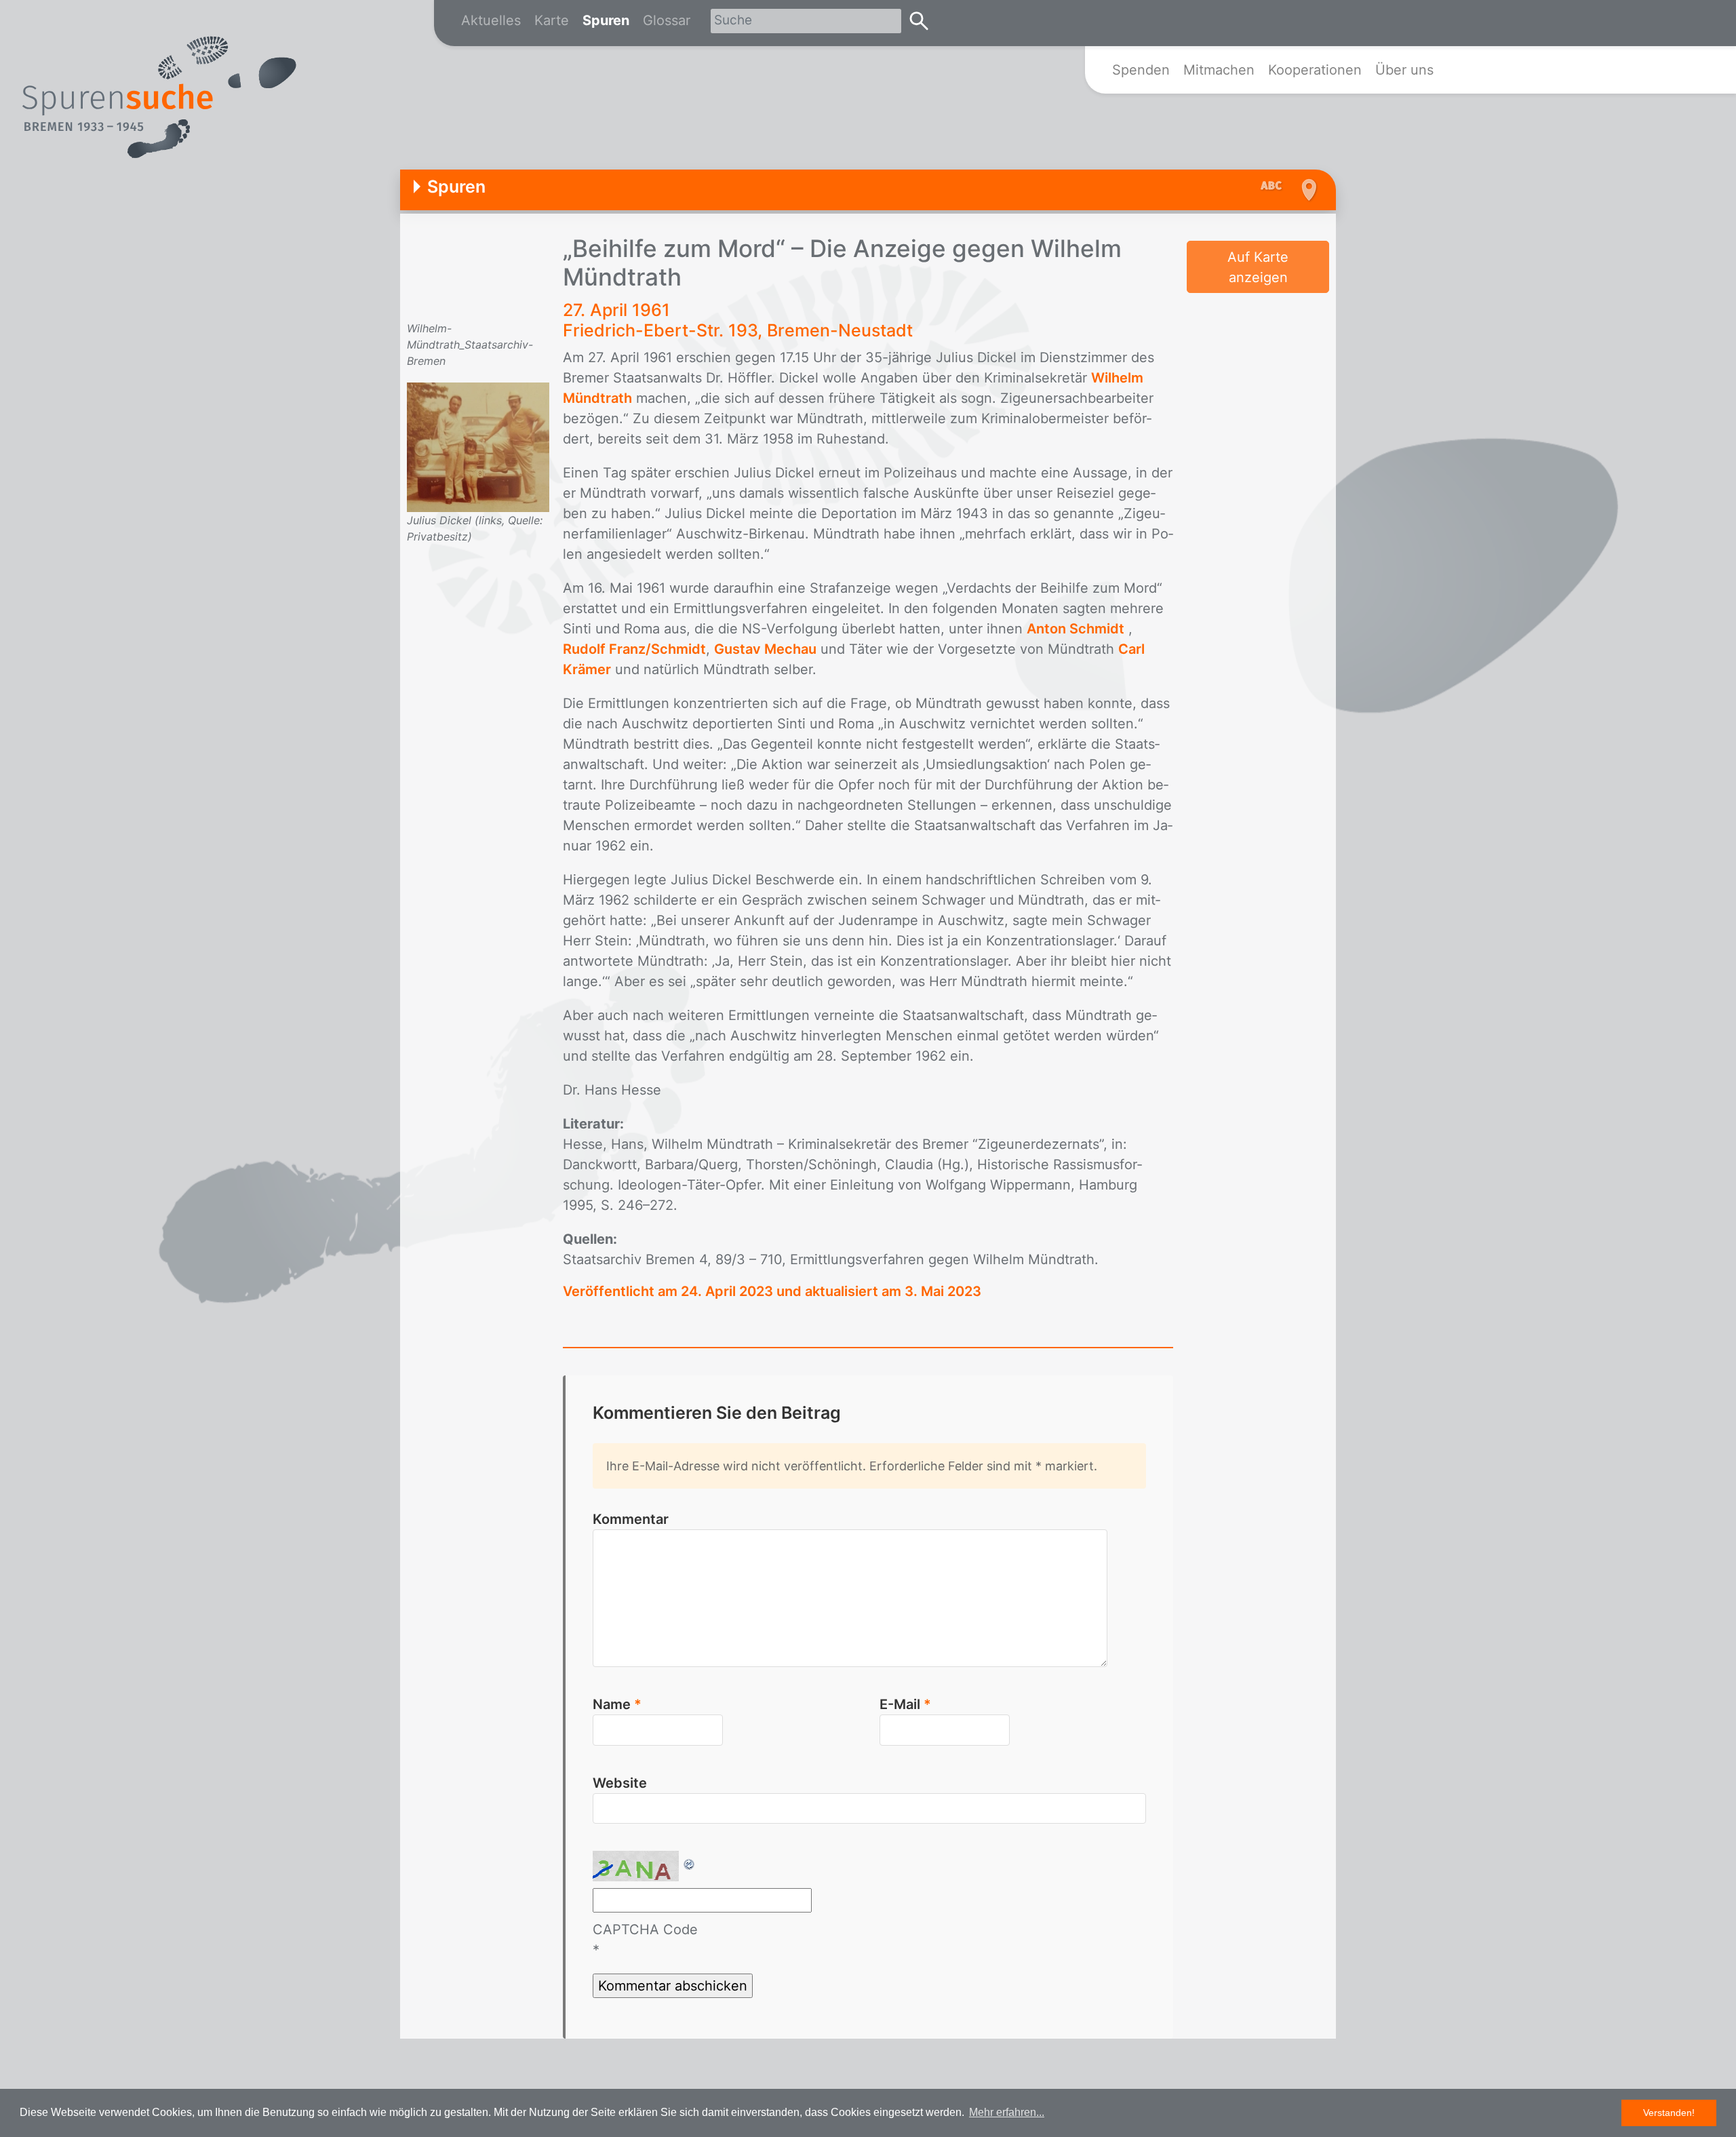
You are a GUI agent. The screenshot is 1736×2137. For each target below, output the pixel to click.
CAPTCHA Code (645, 1929)
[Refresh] (690, 1861)
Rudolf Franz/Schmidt (634, 649)
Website (620, 1783)
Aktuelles (491, 20)
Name (617, 1704)
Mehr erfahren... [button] (1007, 2112)
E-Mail (905, 1704)
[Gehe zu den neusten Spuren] (1275, 187)
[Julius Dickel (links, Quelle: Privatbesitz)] (478, 446)
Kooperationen (1315, 70)
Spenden (1141, 70)
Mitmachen (1219, 70)
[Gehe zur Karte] (1307, 190)
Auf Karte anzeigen (1258, 267)
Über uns (1404, 70)
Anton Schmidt (1076, 629)
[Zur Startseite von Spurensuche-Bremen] (159, 98)
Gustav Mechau (765, 649)
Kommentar (631, 1519)
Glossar (667, 20)
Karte (552, 20)
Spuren (606, 20)
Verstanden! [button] (1669, 2113)
